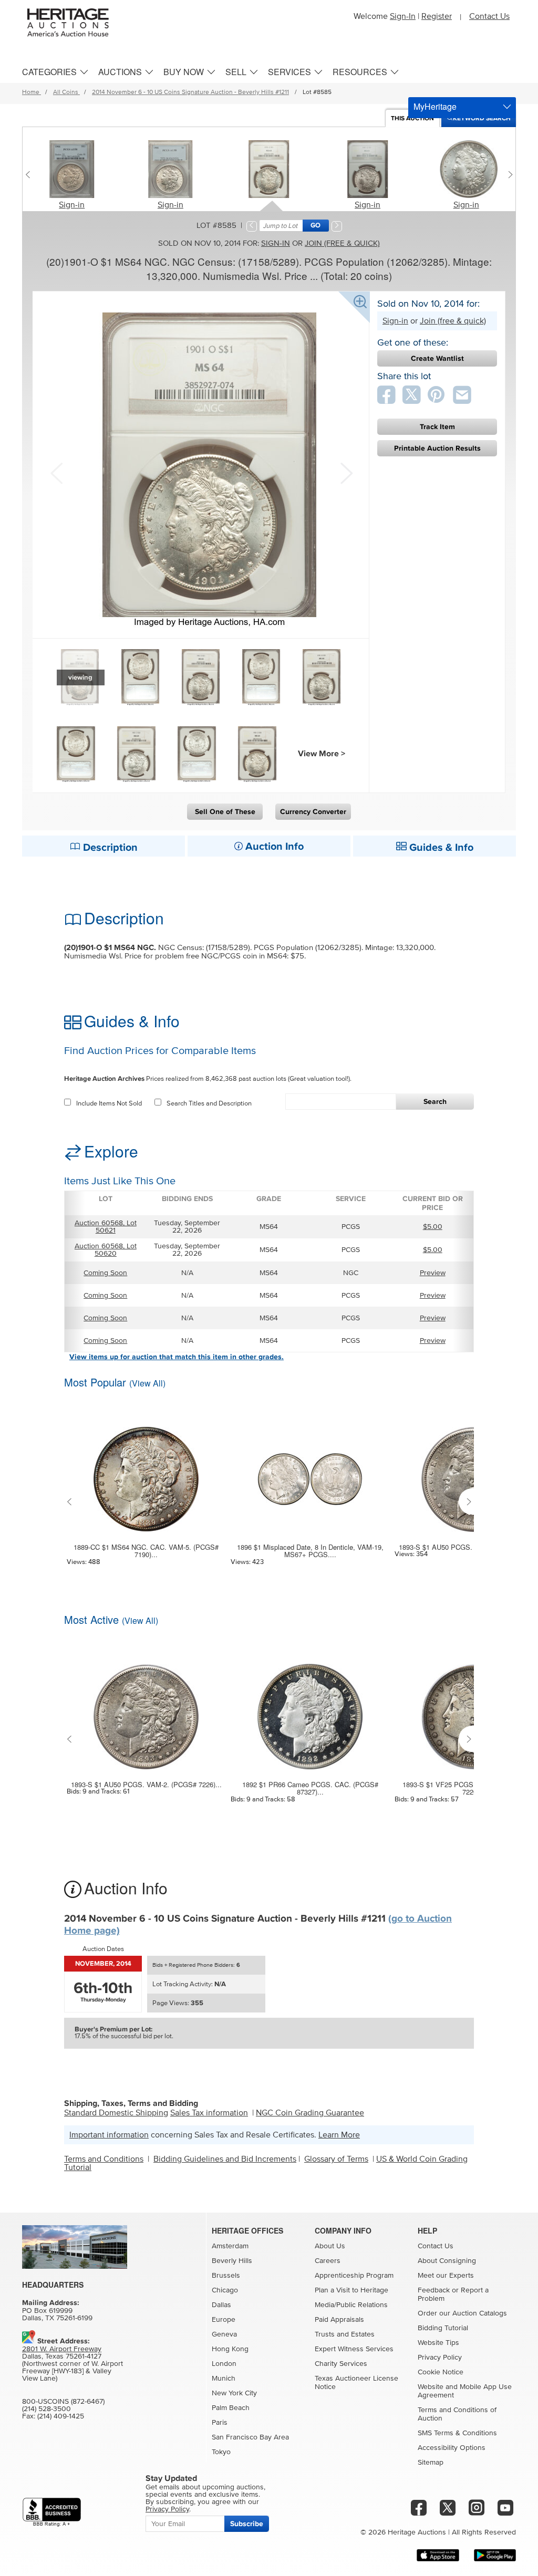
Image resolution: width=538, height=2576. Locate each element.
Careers (328, 2261)
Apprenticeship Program (354, 2276)
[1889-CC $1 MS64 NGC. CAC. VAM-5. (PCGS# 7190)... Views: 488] (146, 1473)
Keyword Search (482, 118)
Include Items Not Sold (109, 1104)
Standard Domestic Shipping (116, 2113)
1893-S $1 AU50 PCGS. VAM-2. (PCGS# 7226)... (146, 1785)
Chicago (225, 2290)
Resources (360, 72)
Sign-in (72, 205)
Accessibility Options (452, 2448)
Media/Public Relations (351, 2305)
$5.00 (433, 1227)
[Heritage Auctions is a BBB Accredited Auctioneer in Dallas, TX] (52, 2512)
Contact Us (489, 16)
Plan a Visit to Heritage (351, 2290)
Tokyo (221, 2452)
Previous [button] (56, 472)
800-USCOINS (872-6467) (63, 2402)
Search (435, 1102)
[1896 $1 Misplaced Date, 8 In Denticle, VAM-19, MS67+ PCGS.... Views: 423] (310, 1473)
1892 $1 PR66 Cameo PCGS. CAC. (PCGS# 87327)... (310, 1788)
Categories (49, 72)
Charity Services (341, 2364)
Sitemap (431, 2463)
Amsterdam (230, 2246)
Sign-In (403, 16)
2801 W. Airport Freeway (62, 2349)
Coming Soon (105, 1273)
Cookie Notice (441, 2372)
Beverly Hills (232, 2261)
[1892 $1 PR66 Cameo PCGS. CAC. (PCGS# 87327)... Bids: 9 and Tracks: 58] (310, 1710)
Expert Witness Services (354, 2349)
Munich (224, 2379)
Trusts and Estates (345, 2334)
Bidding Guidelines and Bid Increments (225, 2159)
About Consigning (447, 2261)
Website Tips (438, 2343)
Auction (412, 118)
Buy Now (184, 72)
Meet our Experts (446, 2276)
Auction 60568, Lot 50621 (106, 1227)
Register (437, 16)
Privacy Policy (440, 2358)
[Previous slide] (30, 174)
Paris (220, 2423)
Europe (224, 2320)
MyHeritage (435, 106)
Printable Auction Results (437, 448)
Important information (109, 2135)
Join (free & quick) (342, 243)
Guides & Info (440, 848)
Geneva (224, 2334)
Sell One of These (225, 812)
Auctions (120, 72)
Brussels (226, 2276)
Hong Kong (230, 2349)
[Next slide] (508, 174)
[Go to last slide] (72, 1501)
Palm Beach (231, 2408)
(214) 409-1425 (61, 2416)
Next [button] (345, 472)
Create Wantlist (437, 358)
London (224, 2364)
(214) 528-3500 (46, 2409)
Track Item (437, 427)
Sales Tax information (209, 2113)
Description (109, 848)
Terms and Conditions (104, 2159)
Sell (236, 72)
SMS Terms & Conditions (457, 2433)
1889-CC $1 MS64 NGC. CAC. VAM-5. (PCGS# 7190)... (146, 1551)
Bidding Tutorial (443, 2328)
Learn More (339, 2135)
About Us (330, 2246)
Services (289, 72)
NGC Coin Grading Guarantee (310, 2113)
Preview (433, 1273)
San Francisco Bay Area (250, 2437)
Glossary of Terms (336, 2159)
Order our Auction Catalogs (462, 2313)
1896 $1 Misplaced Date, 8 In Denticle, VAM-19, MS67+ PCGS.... (310, 1551)
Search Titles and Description (209, 1104)
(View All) (147, 1383)
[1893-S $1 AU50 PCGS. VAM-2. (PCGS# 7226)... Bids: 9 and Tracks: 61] (146, 1710)
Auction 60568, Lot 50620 (106, 1250)
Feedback (434, 2290)
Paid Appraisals (339, 2320)
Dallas (221, 2305)
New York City (234, 2393)
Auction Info (273, 847)
